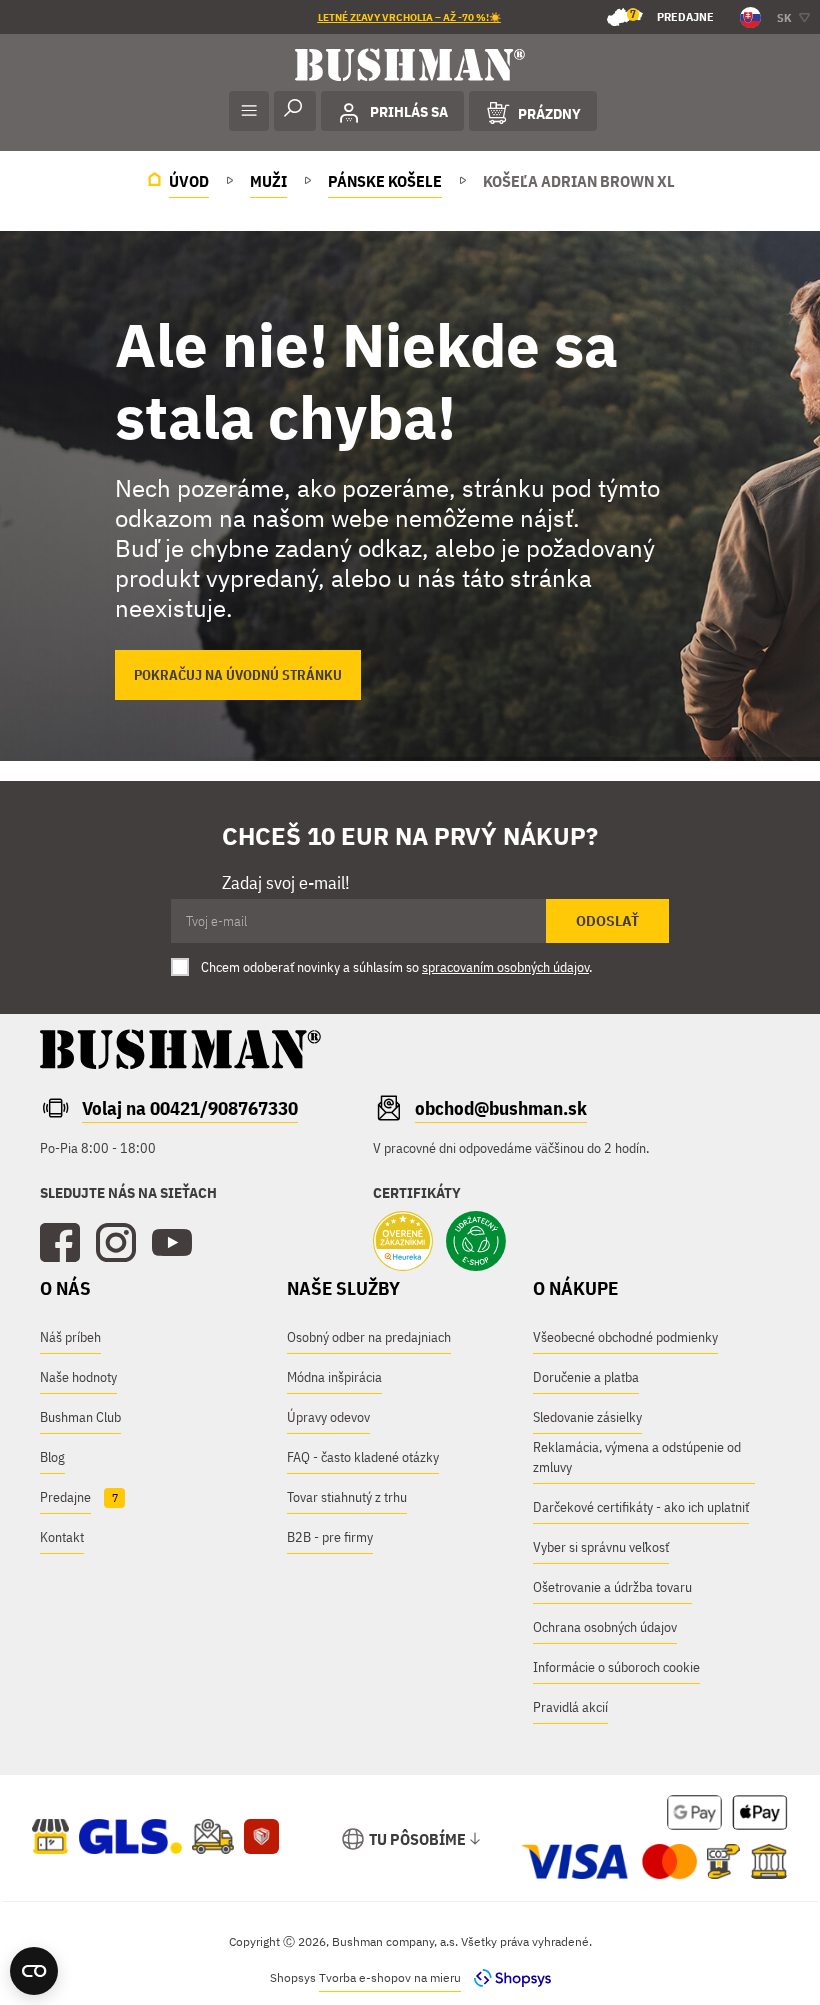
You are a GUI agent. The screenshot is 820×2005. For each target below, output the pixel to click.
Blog (52, 1457)
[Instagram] (116, 1243)
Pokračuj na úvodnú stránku (238, 675)
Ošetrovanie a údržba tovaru (612, 1587)
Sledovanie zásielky (587, 1417)
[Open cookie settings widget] (34, 1971)
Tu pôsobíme (417, 1839)
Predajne (672, 15)
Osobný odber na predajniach (369, 1337)
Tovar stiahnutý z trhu (347, 1497)
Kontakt (62, 1537)
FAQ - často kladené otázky (363, 1457)
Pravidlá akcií (570, 1707)
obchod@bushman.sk (501, 1108)
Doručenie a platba (586, 1377)
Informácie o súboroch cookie (616, 1667)
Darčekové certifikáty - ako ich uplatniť (641, 1507)
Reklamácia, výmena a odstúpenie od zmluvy (637, 1457)
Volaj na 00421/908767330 (190, 1108)
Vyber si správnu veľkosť (601, 1547)
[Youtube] (172, 1243)
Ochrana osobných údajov (605, 1627)
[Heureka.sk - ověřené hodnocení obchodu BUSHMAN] (403, 1243)
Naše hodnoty (78, 1377)
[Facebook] (60, 1243)
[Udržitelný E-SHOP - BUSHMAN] (476, 1243)
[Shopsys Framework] (507, 1977)
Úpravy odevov (328, 1417)
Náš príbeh (70, 1337)
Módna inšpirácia (334, 1377)
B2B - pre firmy (330, 1537)
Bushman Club (80, 1417)
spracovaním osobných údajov (505, 967)
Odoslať (607, 921)
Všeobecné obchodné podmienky (625, 1337)
